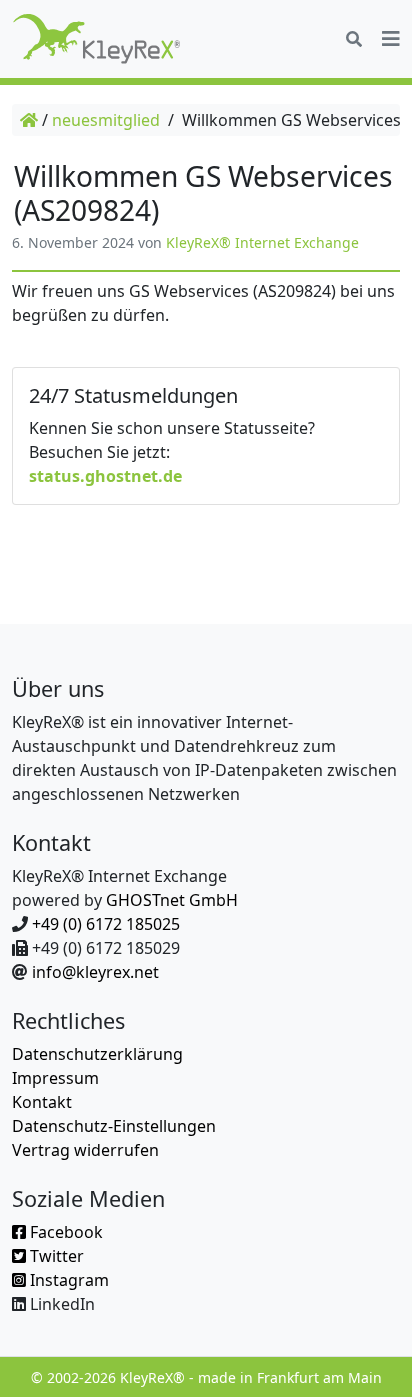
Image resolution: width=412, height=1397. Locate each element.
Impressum (55, 1078)
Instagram (67, 1280)
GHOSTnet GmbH (172, 900)
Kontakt (42, 1102)
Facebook (64, 1232)
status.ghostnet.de (105, 476)
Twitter (55, 1256)
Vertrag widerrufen (85, 1150)
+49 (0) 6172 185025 (106, 924)
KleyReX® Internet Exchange (262, 242)
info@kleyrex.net (95, 972)
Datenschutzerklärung (97, 1054)
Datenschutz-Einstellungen (114, 1126)
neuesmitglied (106, 120)
